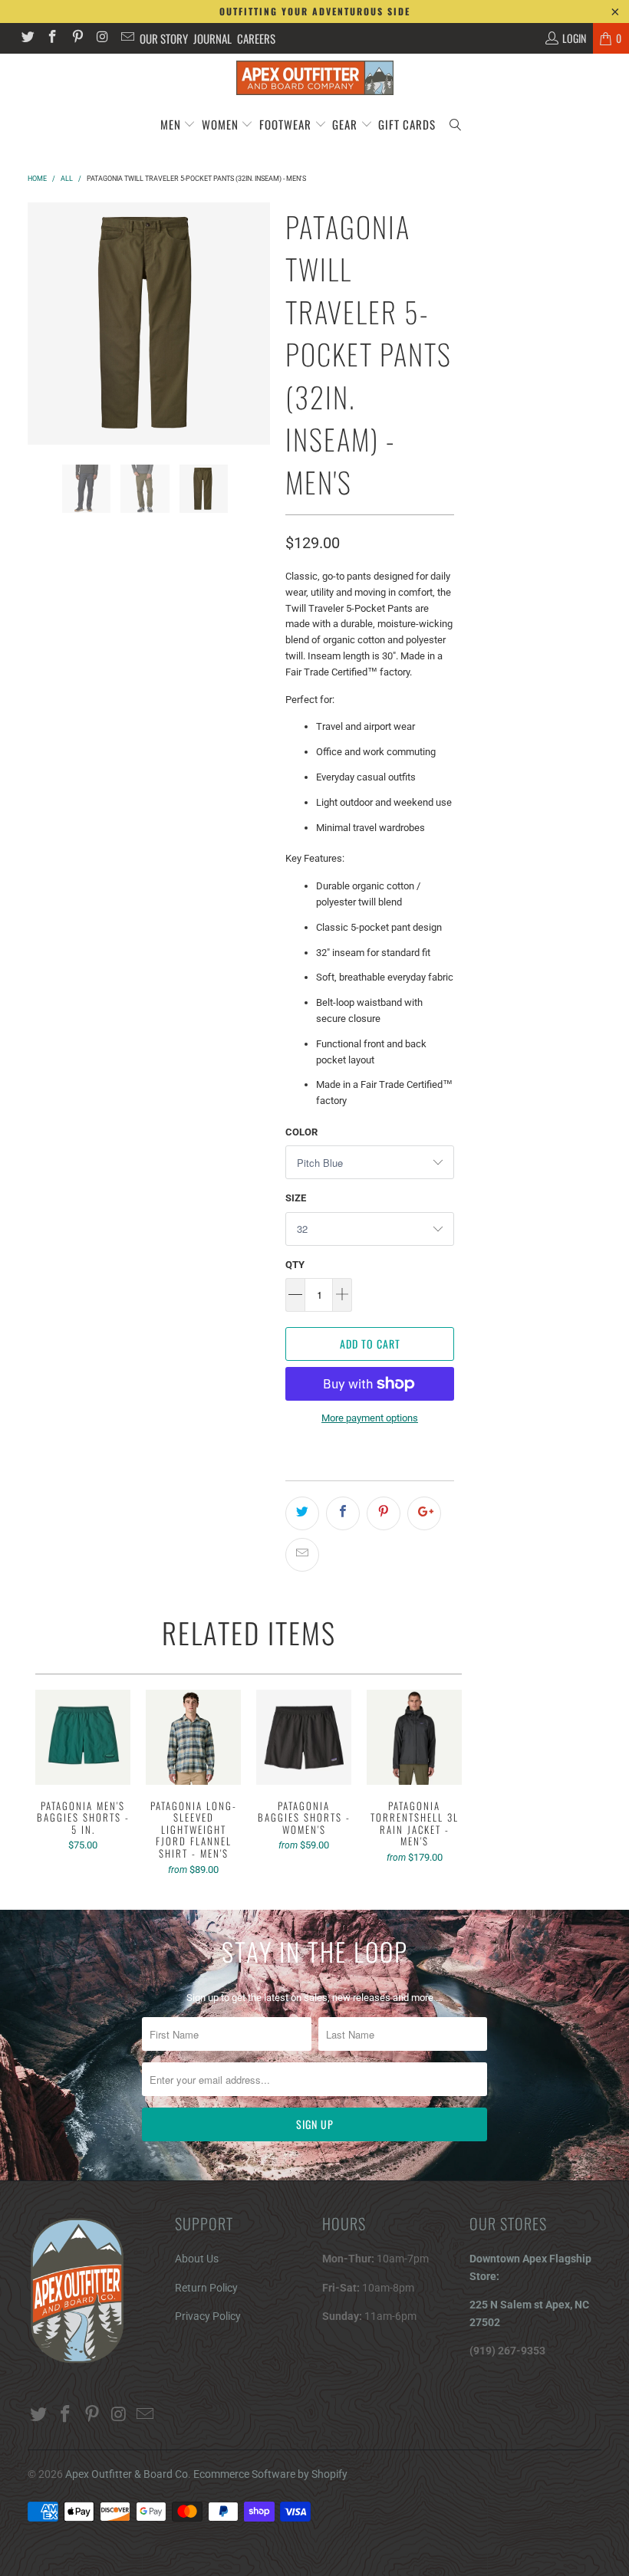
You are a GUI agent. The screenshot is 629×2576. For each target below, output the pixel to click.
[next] (255, 324)
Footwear (285, 124)
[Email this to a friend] (302, 1555)
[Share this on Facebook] (343, 1513)
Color (301, 1132)
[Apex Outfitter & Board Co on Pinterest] (77, 38)
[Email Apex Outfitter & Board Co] (127, 38)
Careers (256, 38)
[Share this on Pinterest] (384, 1513)
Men (171, 124)
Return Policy (206, 2288)
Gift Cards (407, 124)
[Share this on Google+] (424, 1513)
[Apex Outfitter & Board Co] (314, 78)
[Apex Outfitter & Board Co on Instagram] (102, 38)
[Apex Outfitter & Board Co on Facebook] (52, 38)
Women (220, 124)
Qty (295, 1265)
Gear (346, 124)
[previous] (42, 324)
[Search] (455, 125)
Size (296, 1198)
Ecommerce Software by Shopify (270, 2474)
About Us (197, 2259)
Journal (212, 38)
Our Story (164, 38)
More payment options (370, 1418)
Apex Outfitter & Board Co (127, 2474)
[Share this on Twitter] (302, 1513)
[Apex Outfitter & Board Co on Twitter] (27, 38)
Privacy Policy (208, 2316)
